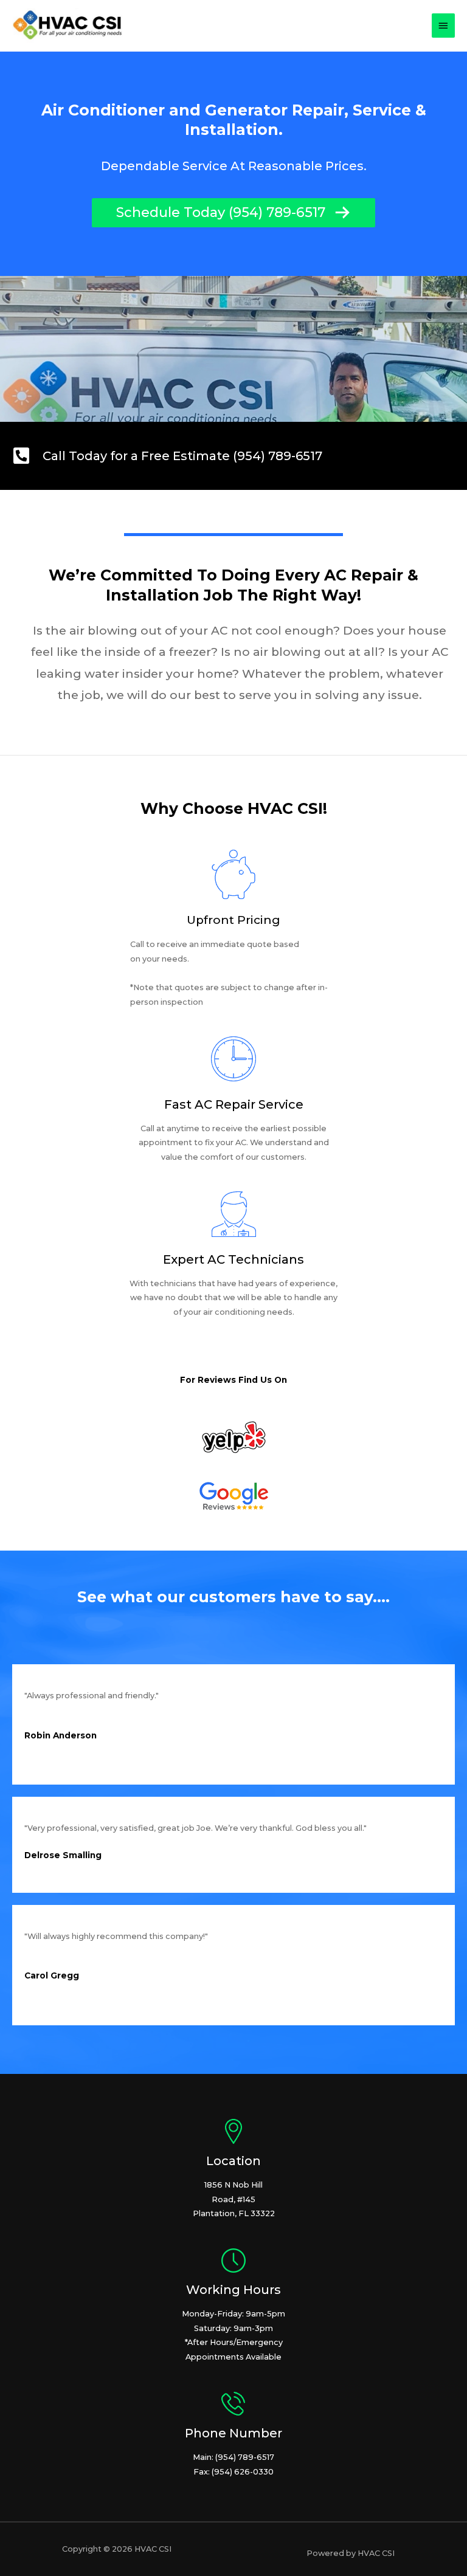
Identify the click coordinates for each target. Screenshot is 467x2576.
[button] (234, 213)
